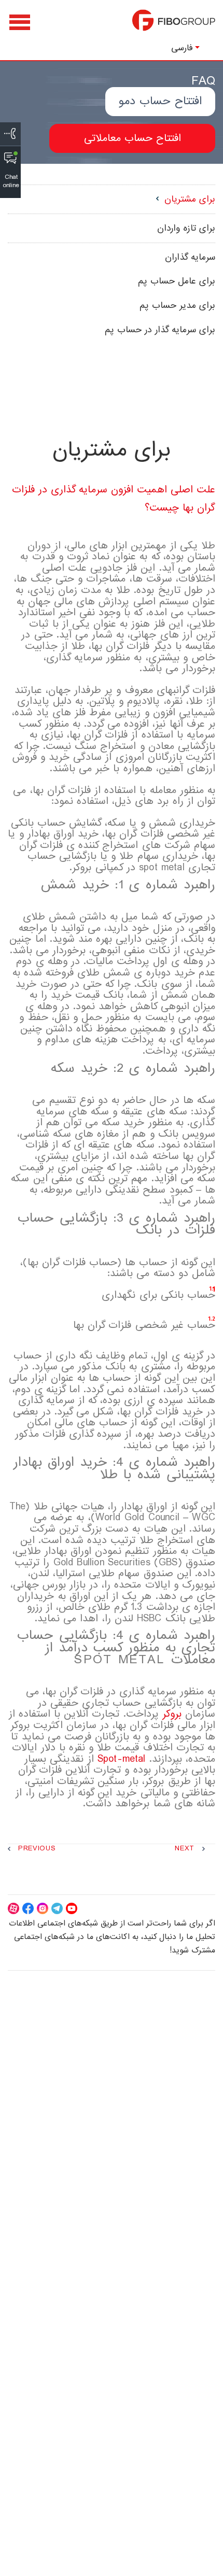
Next (185, 1849)
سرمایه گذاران (190, 257)
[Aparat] (13, 1908)
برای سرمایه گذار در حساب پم (160, 330)
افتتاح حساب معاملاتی (133, 138)
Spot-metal (122, 1759)
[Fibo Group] (174, 25)
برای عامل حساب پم (177, 281)
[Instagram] (43, 1908)
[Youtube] (72, 1908)
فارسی (182, 48)
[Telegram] (57, 1908)
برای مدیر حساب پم (177, 306)
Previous (37, 1849)
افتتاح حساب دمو (160, 101)
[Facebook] (28, 1908)
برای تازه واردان (186, 228)
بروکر (172, 1714)
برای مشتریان (190, 199)
